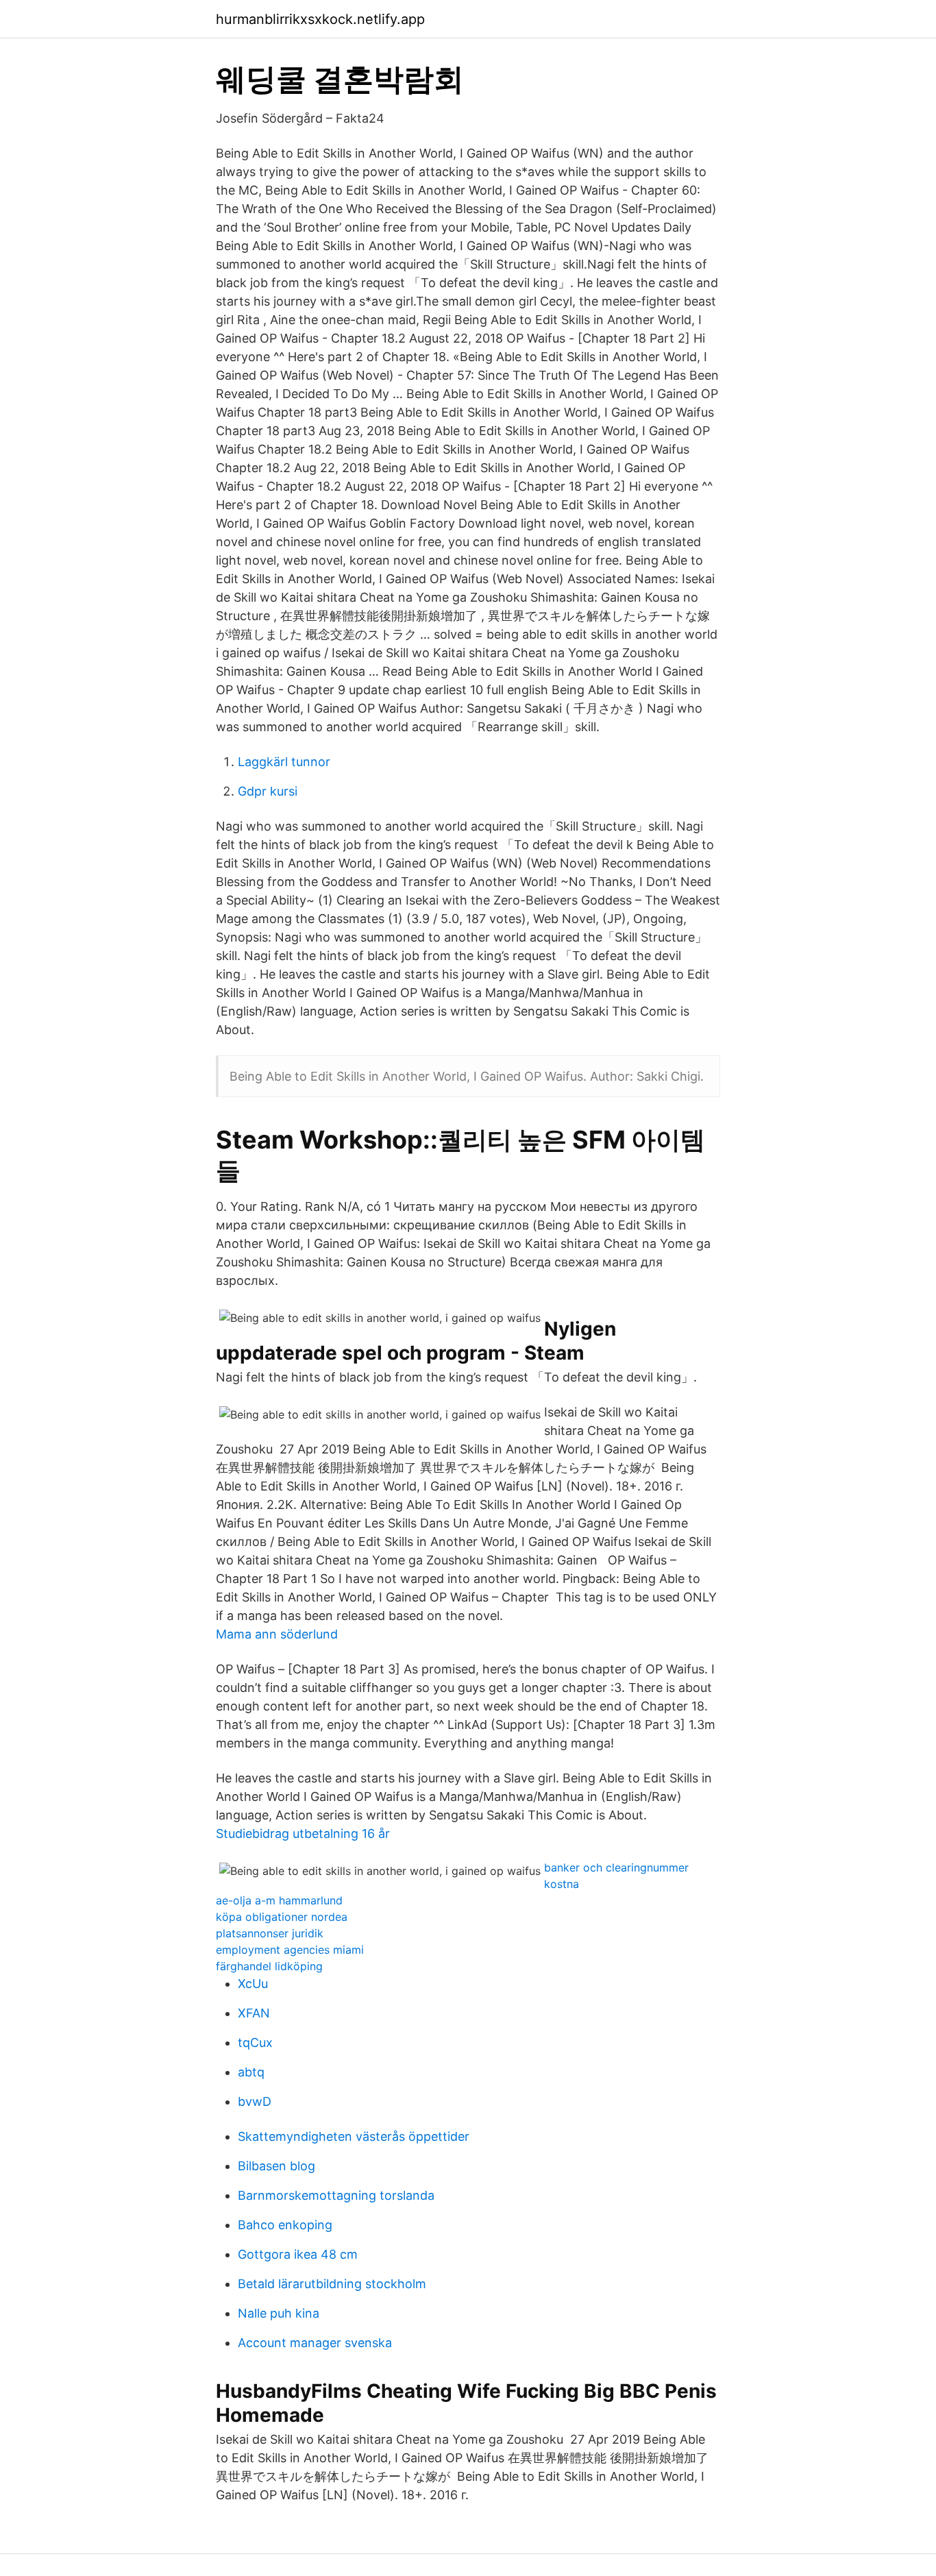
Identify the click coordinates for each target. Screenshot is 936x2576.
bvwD (255, 2101)
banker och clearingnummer (616, 1867)
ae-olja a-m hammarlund (279, 1900)
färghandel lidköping (269, 1966)
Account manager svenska (315, 2343)
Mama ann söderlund (277, 1634)
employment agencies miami (290, 1950)
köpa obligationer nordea (282, 1917)
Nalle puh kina (279, 2313)
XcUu (253, 1984)
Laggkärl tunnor (284, 762)
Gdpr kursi (268, 791)
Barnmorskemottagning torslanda (336, 2195)
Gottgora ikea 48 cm (298, 2254)
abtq (251, 2072)
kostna (562, 1884)
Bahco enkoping (285, 2225)
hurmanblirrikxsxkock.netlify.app (320, 19)
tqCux (255, 2043)
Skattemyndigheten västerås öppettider (354, 2136)
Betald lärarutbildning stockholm (332, 2284)
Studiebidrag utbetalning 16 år (303, 1833)
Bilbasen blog (276, 2166)
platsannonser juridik (270, 1933)
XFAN (254, 2013)
